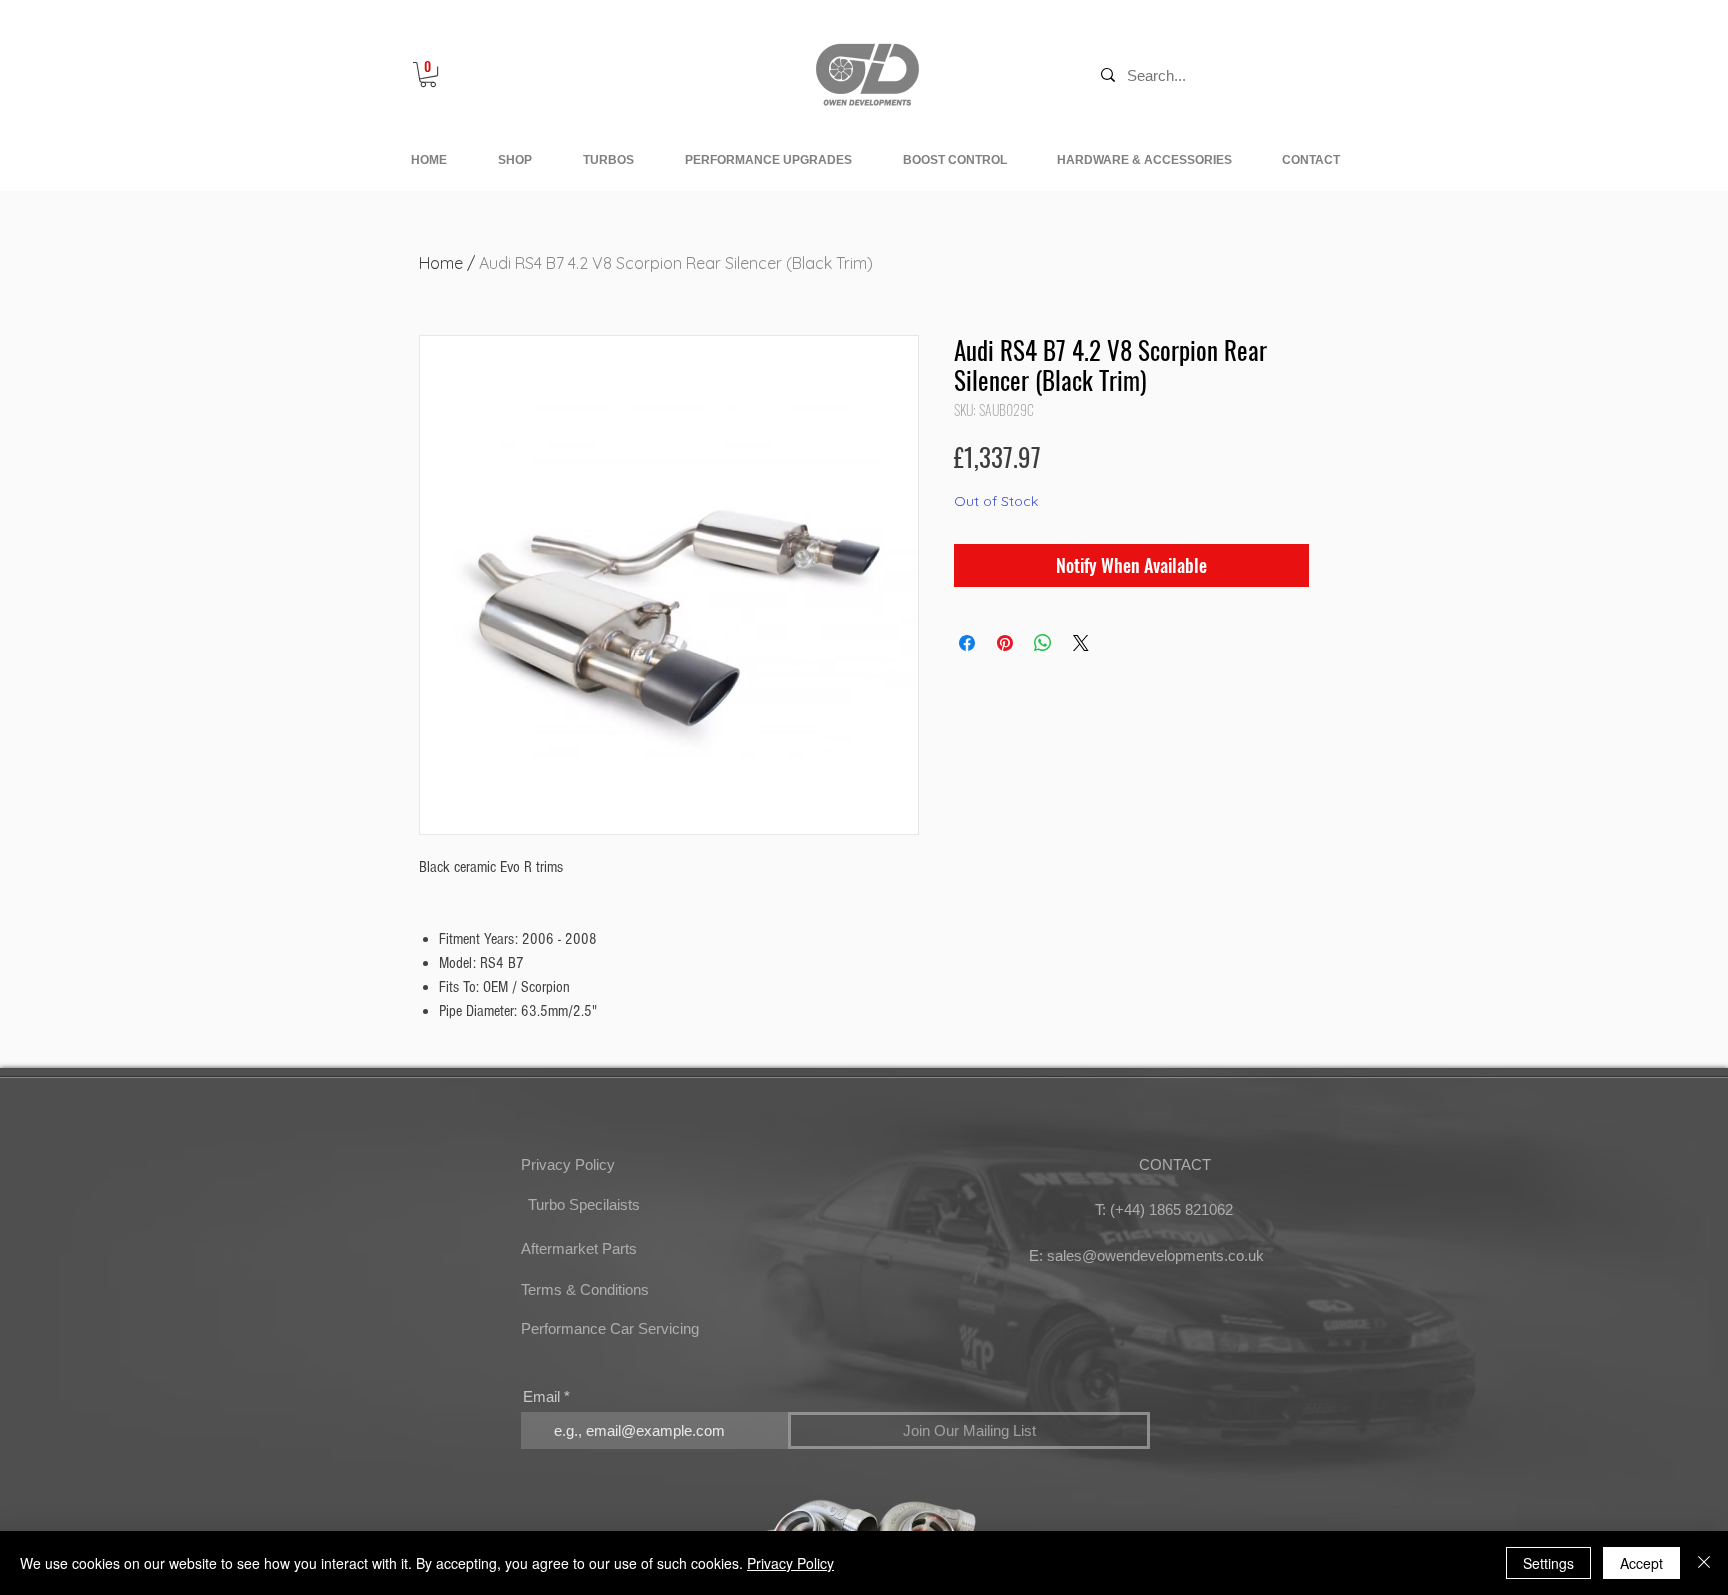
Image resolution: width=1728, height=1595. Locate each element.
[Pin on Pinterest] (1005, 643)
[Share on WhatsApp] (1043, 643)
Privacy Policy (790, 1563)
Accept (1641, 1563)
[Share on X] (1081, 643)
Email (541, 1396)
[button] (428, 74)
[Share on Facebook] (967, 643)
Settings (1548, 1563)
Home (441, 263)
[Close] (1704, 1563)
